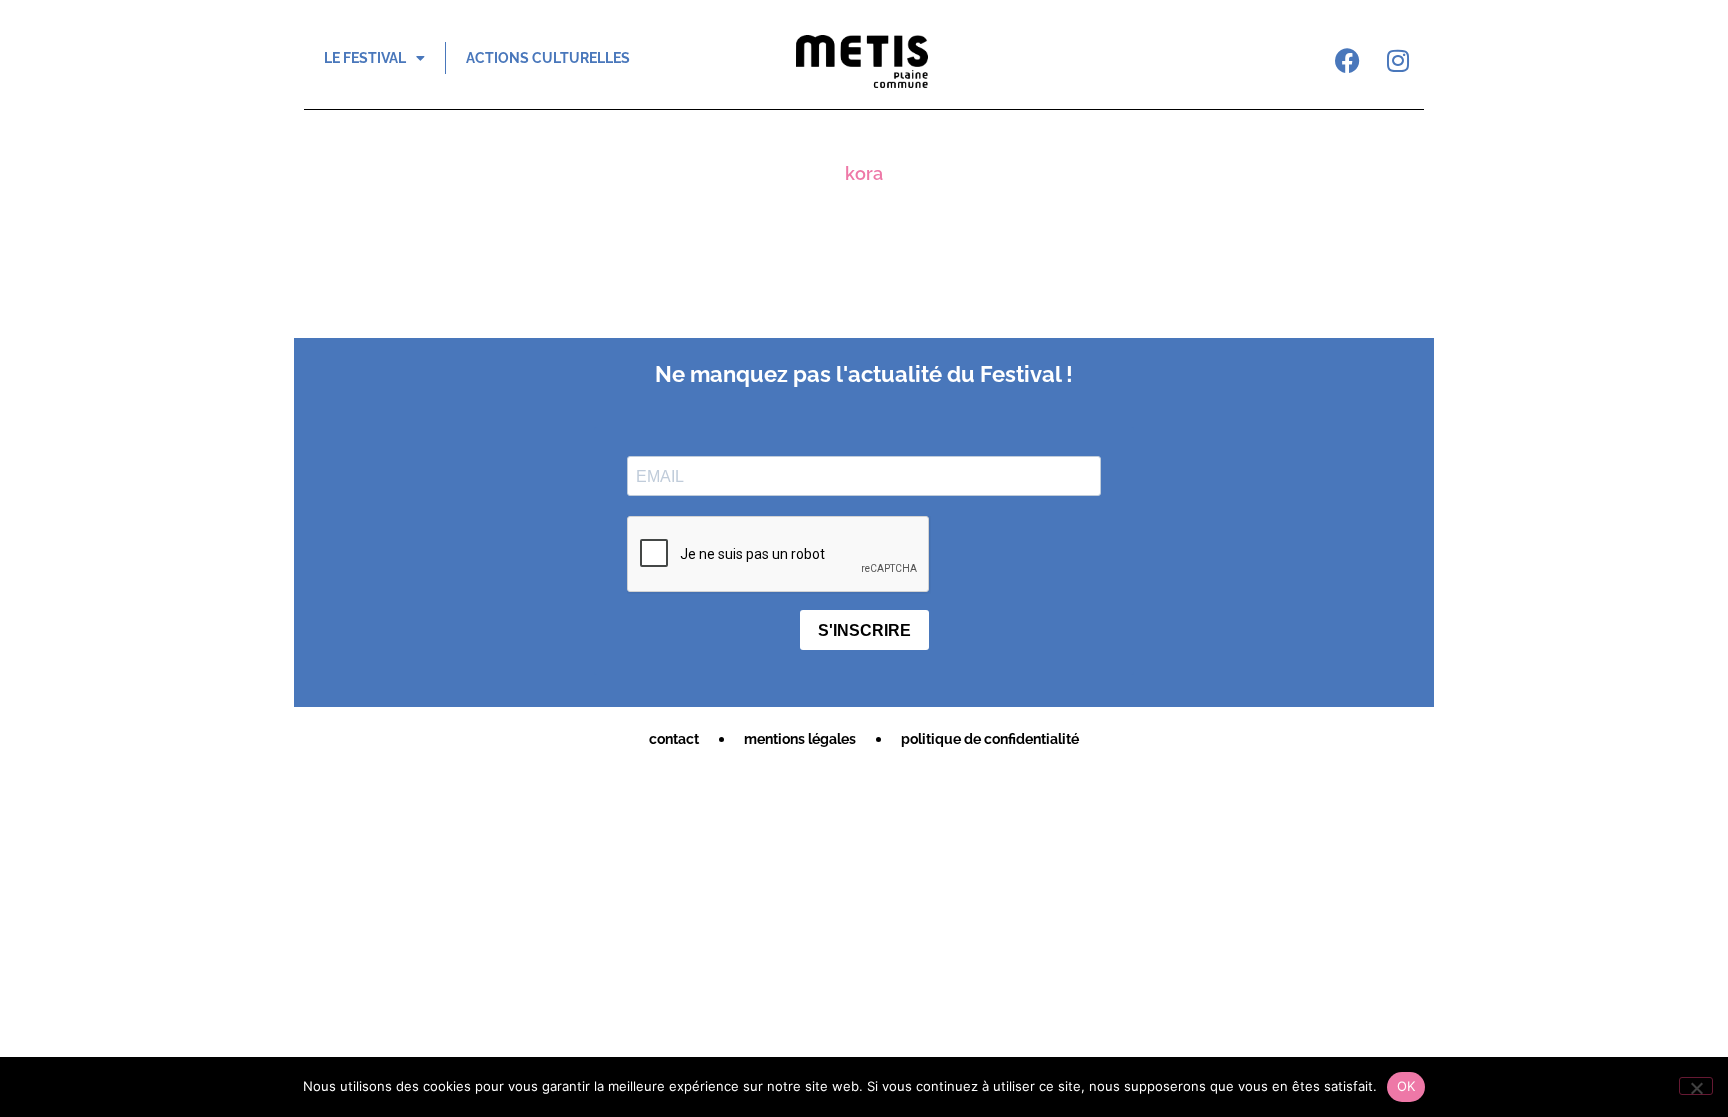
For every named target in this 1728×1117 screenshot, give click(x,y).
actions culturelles (548, 58)
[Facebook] (1348, 60)
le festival (365, 58)
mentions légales (800, 739)
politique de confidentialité (990, 739)
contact (674, 739)
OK (1406, 1086)
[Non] (1696, 1086)
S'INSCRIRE (864, 630)
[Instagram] (1398, 60)
